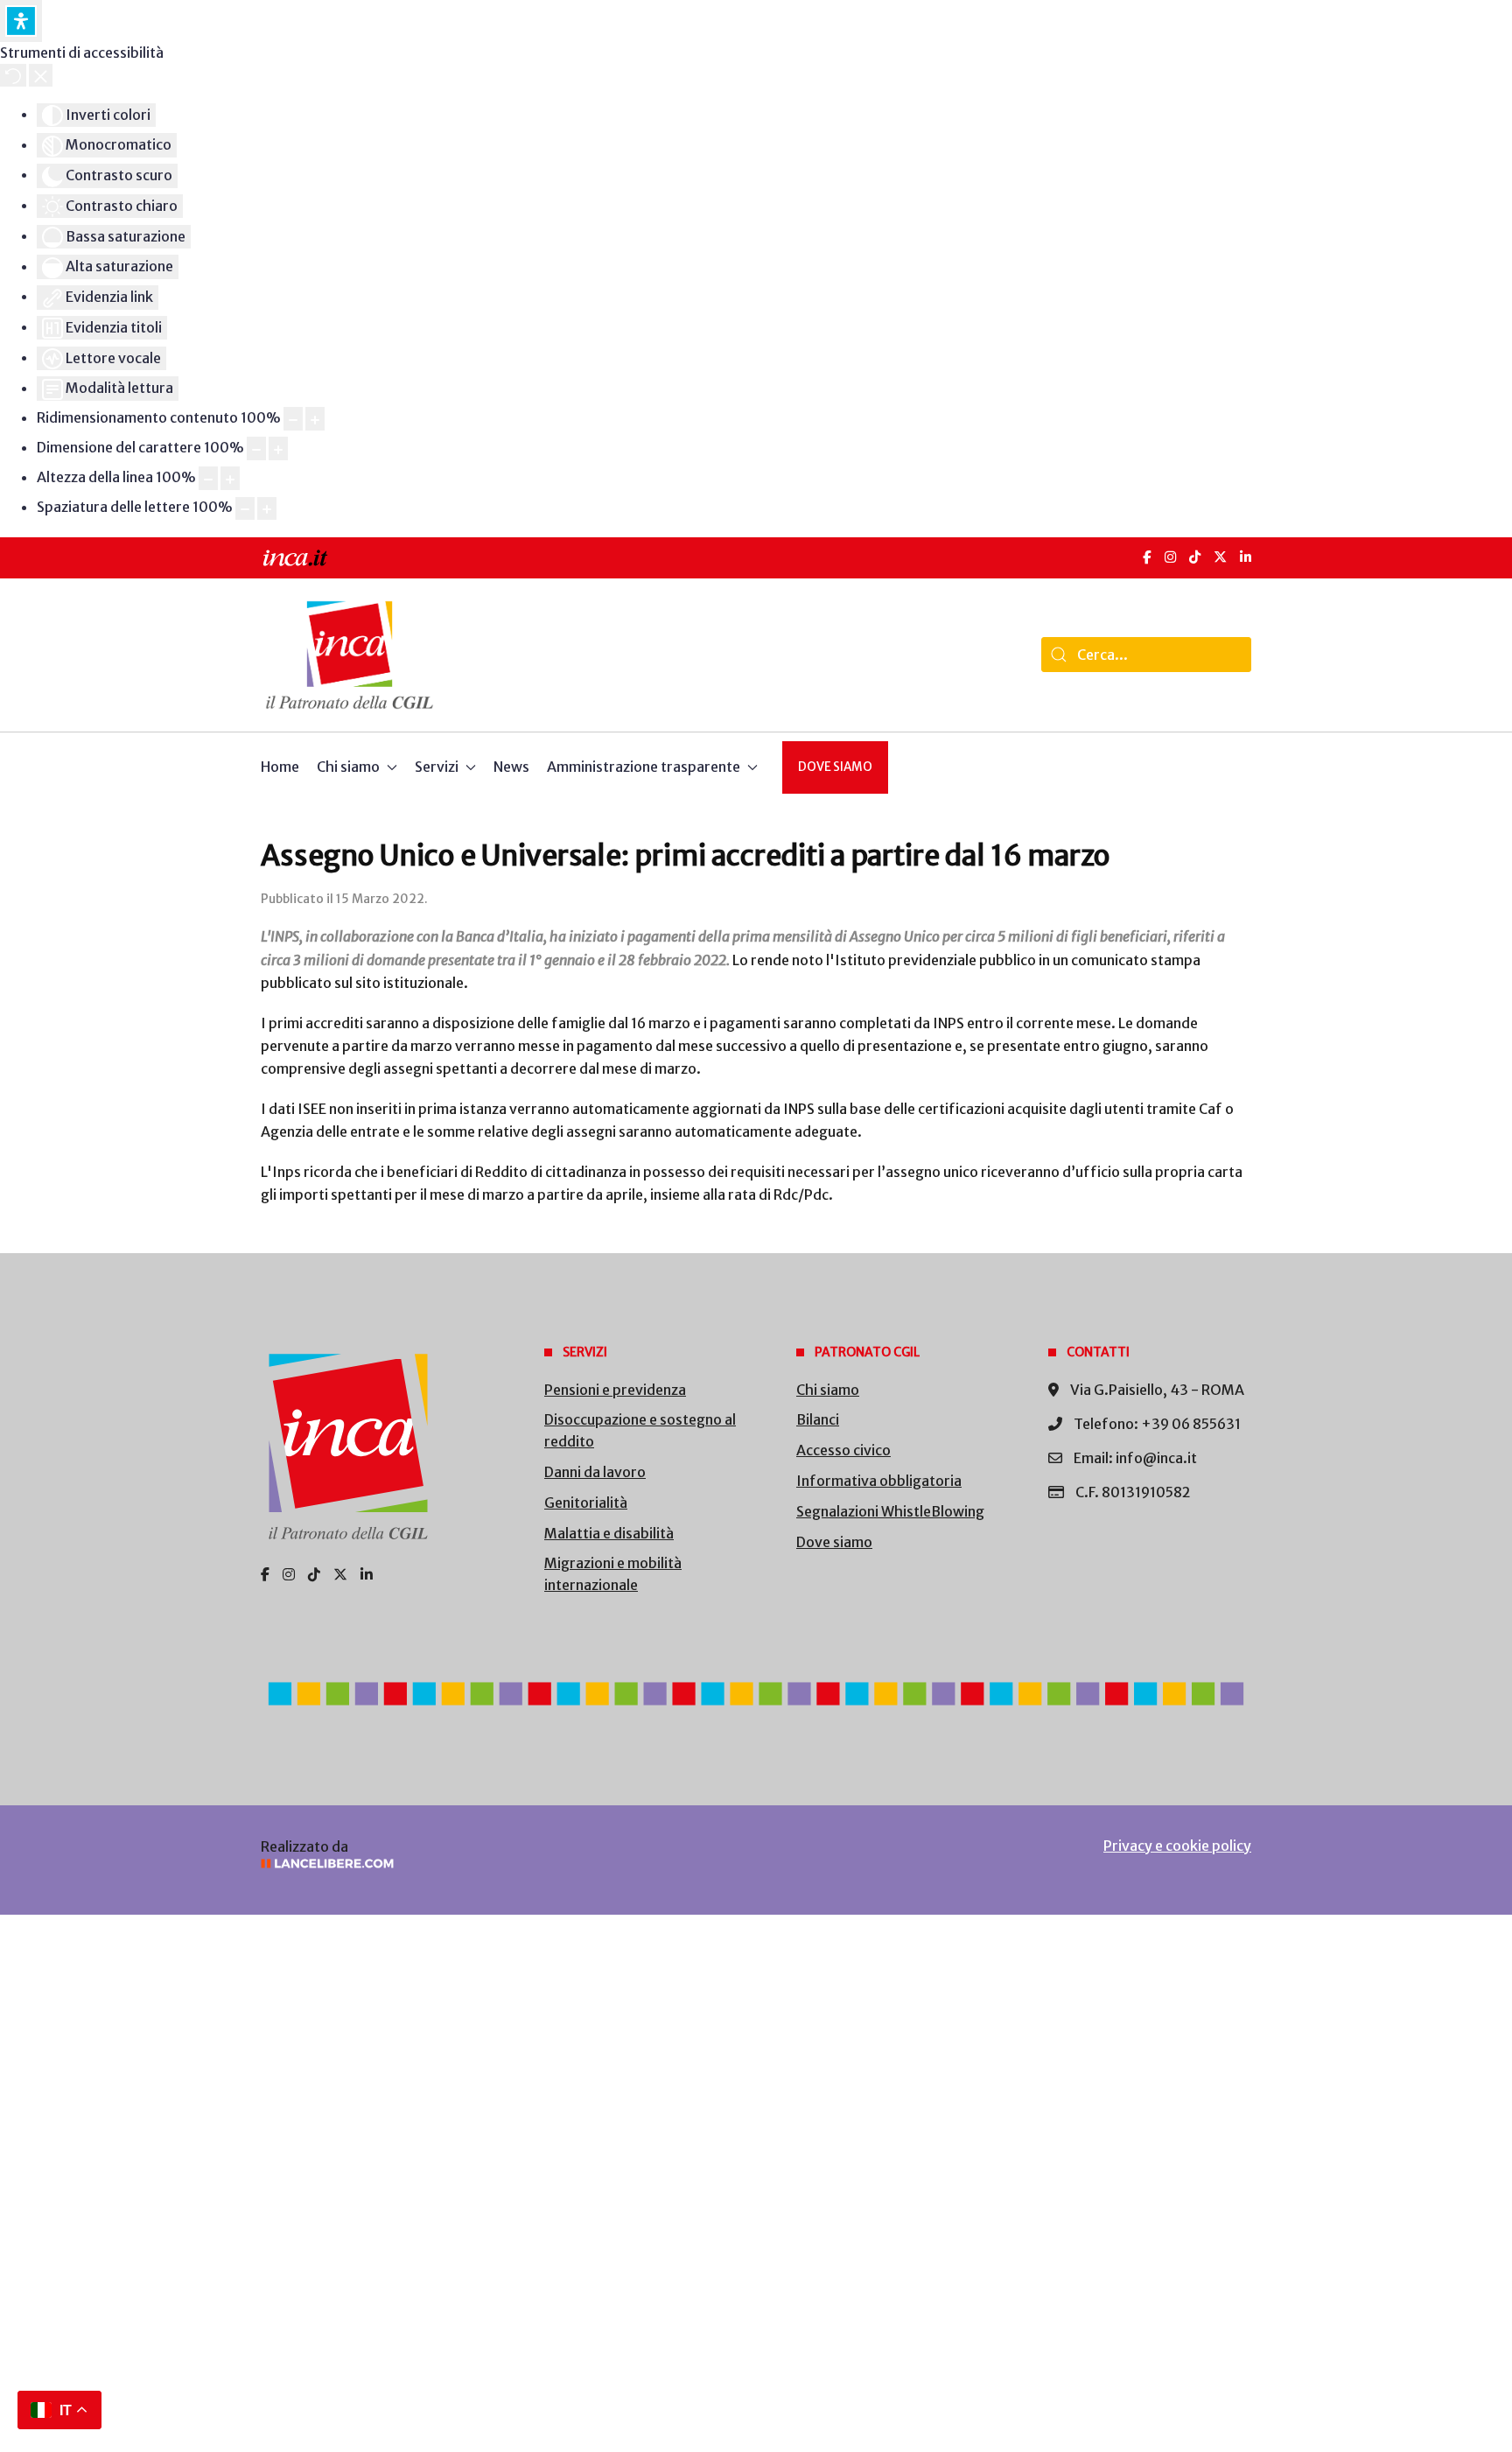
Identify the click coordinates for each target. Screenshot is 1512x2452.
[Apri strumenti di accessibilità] (21, 21)
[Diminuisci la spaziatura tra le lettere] (245, 509)
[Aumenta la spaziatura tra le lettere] (267, 509)
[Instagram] (1170, 557)
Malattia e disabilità (609, 1533)
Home (280, 767)
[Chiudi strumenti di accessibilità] (41, 75)
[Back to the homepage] (350, 655)
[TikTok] (1195, 557)
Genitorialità (586, 1503)
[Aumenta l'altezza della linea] (230, 478)
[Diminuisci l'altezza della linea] (208, 478)
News (511, 767)
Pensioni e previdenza (615, 1390)
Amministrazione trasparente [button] (644, 767)
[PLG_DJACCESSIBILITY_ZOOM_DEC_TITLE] (293, 419)
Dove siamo (835, 767)
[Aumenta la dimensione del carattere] (278, 448)
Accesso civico (843, 1450)
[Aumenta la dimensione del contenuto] (315, 419)
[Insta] (289, 1574)
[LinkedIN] (1246, 557)
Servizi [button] (437, 767)
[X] (1220, 557)
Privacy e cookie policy (1177, 1846)
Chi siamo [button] (348, 767)
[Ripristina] (13, 75)
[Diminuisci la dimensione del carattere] (256, 448)
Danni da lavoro (595, 1472)
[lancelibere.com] (493, 1864)
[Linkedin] (367, 1574)
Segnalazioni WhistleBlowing (890, 1511)
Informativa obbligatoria (879, 1481)
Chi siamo (828, 1390)
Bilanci (818, 1419)
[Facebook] (1147, 557)
